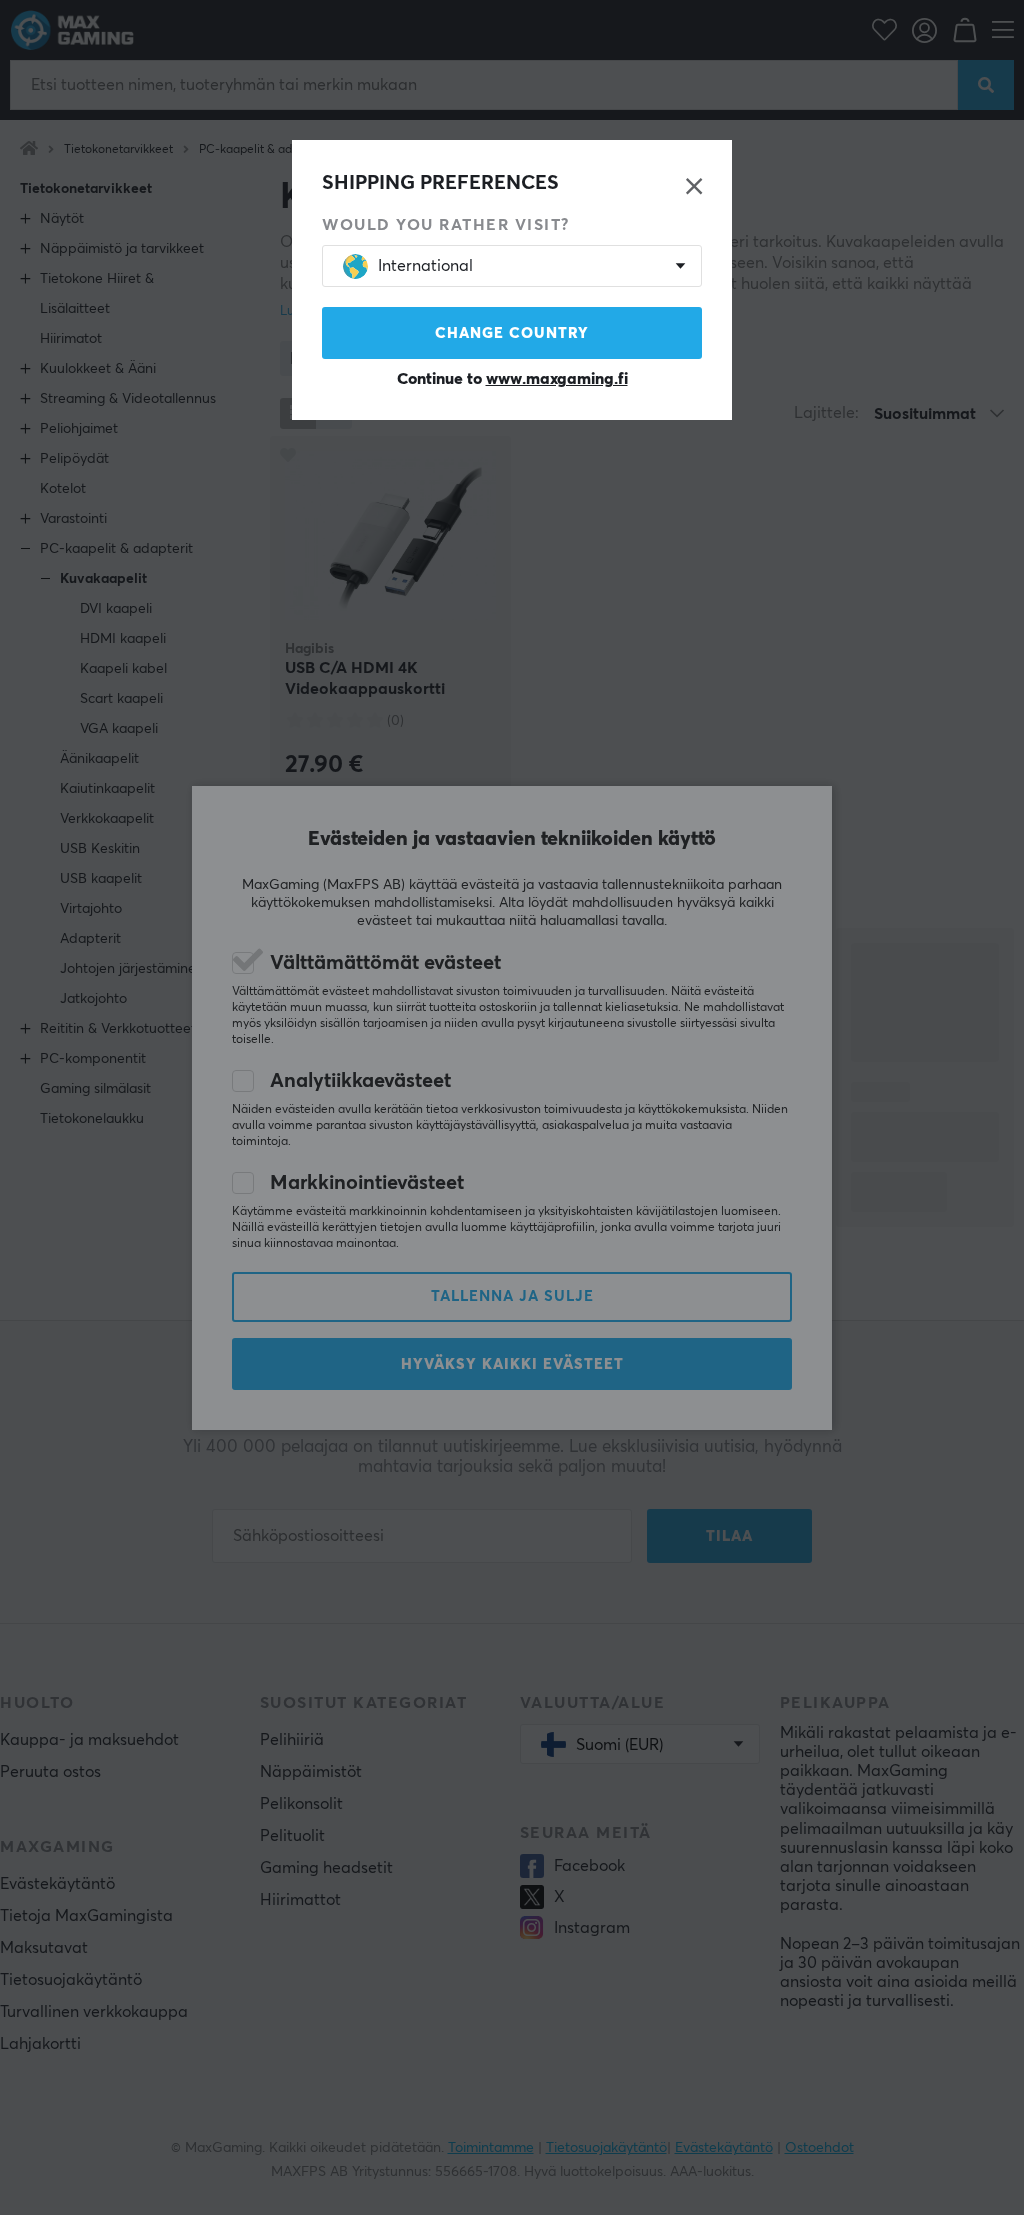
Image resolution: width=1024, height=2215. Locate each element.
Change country (512, 333)
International (425, 266)
